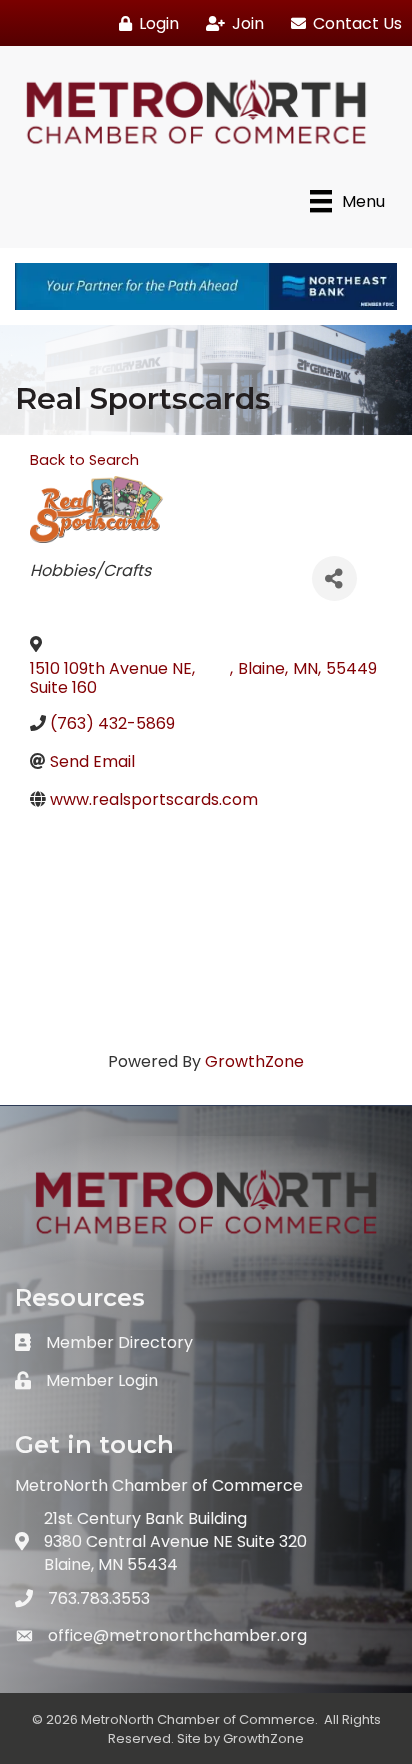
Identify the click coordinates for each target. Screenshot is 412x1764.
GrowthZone (254, 1061)
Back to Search (84, 460)
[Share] (334, 578)
